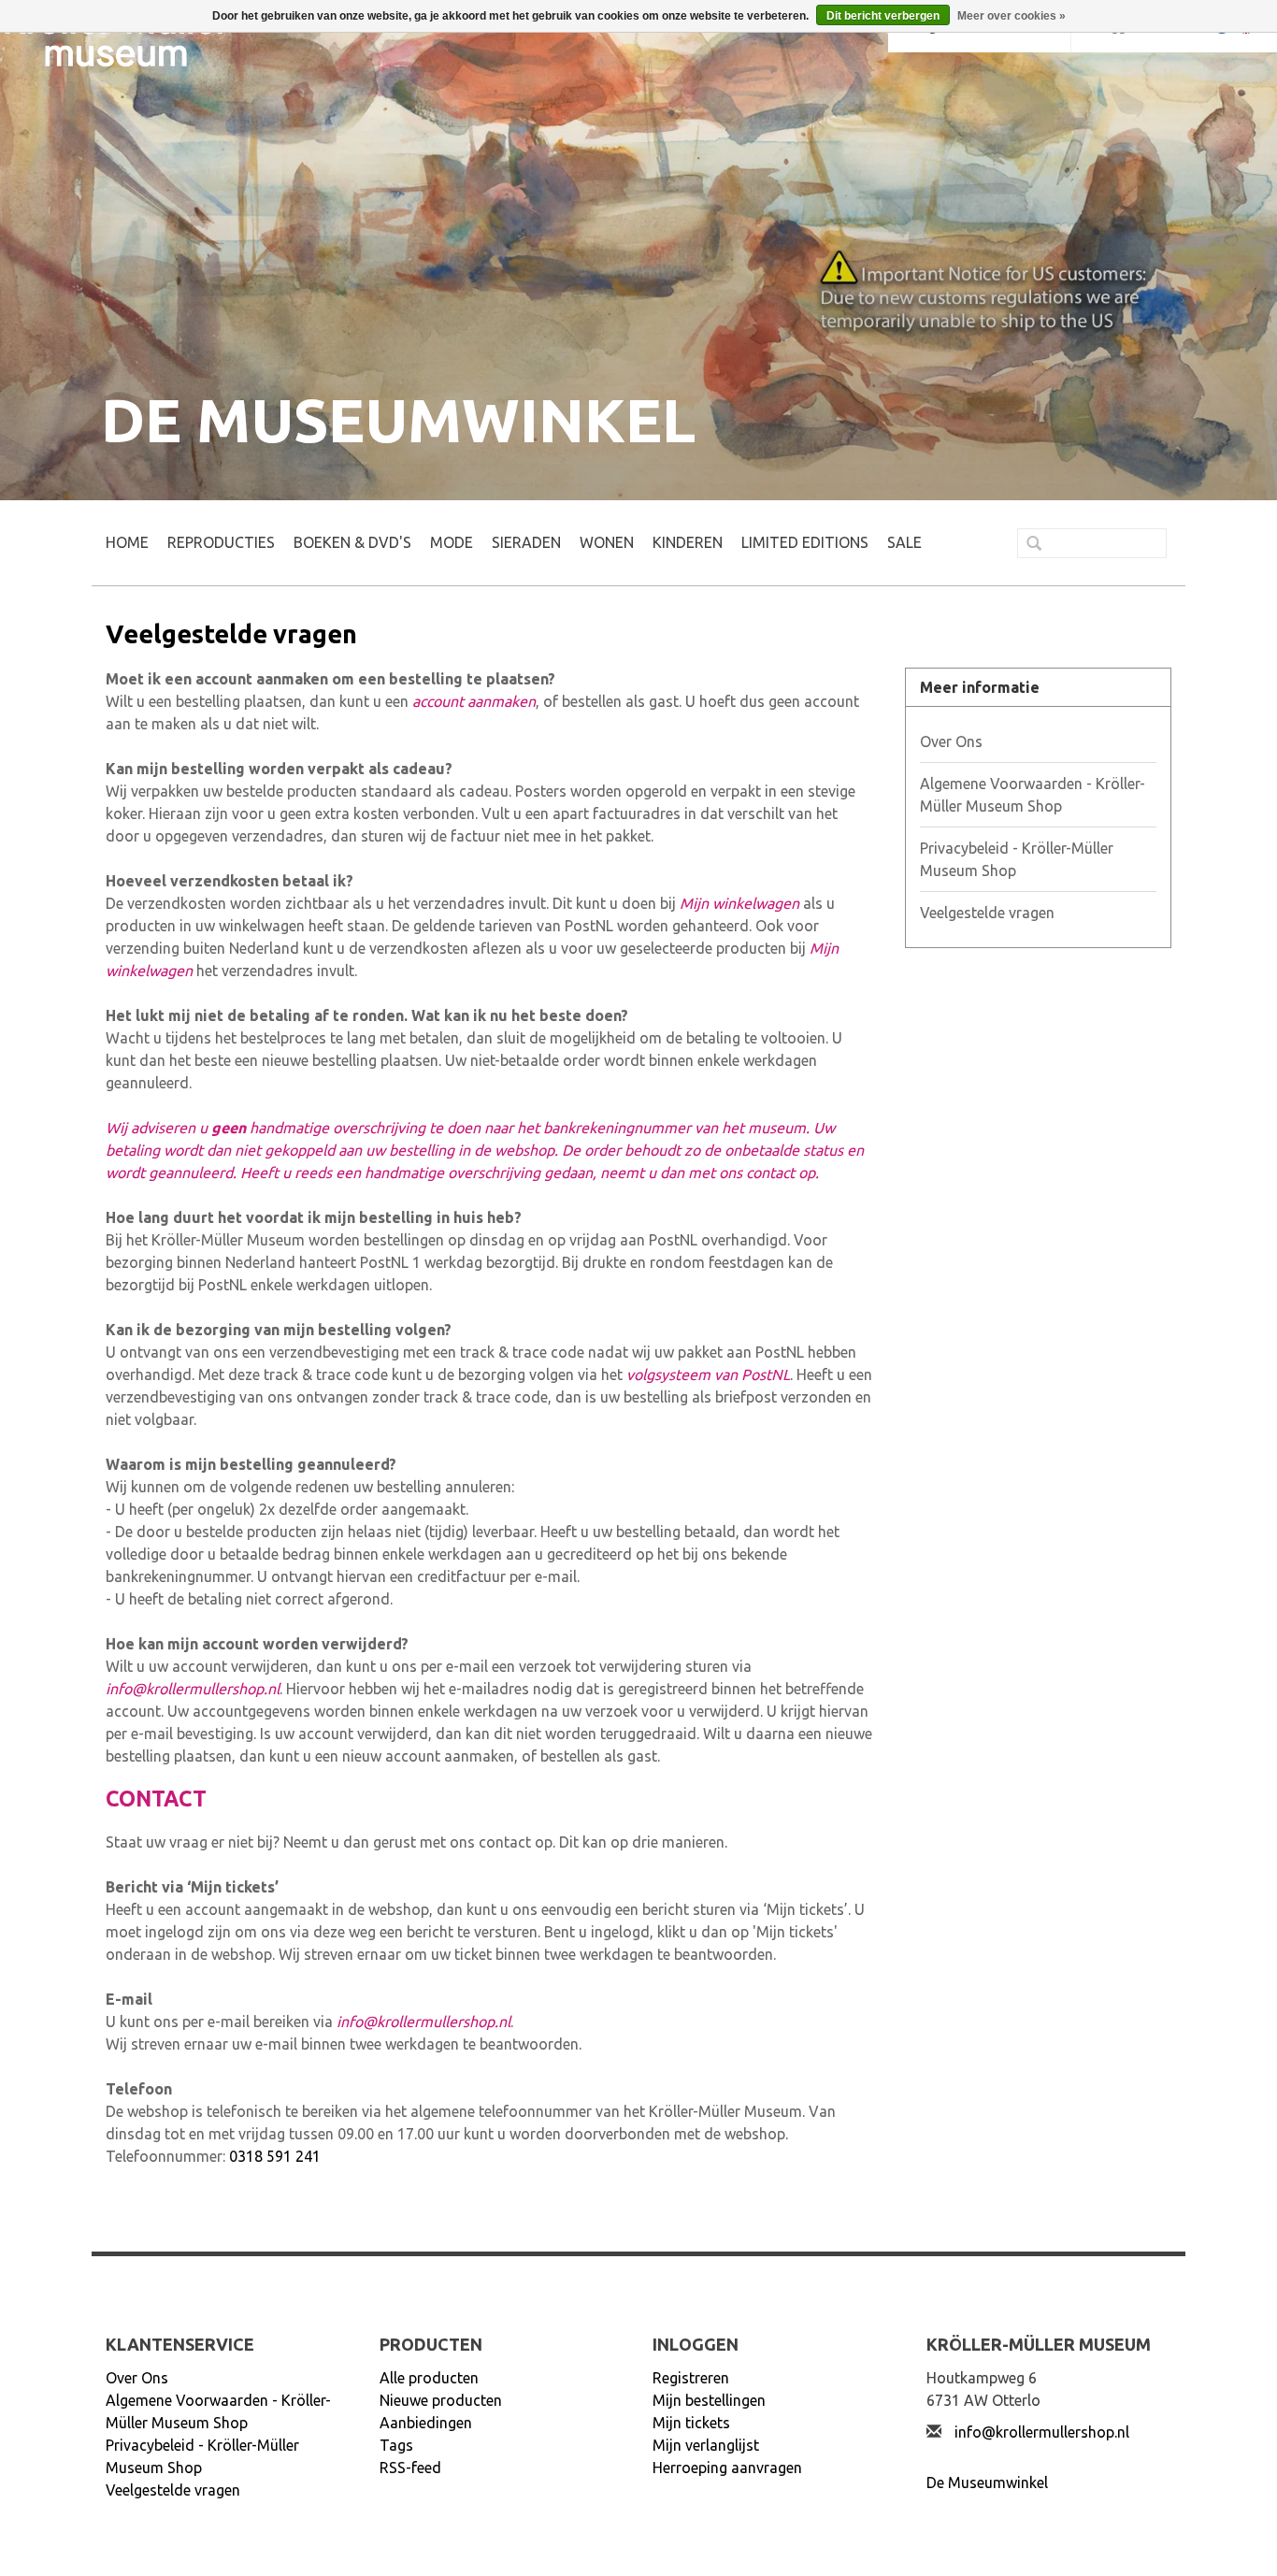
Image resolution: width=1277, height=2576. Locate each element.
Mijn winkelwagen (739, 903)
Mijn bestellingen (709, 2400)
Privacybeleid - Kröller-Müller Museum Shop (1017, 859)
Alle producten (429, 2378)
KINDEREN (688, 542)
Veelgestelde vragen (987, 913)
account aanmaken (474, 701)
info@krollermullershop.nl (193, 1689)
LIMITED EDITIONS (805, 542)
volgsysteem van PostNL (708, 1374)
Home (127, 542)
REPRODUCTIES (221, 542)
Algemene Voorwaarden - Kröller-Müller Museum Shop (1033, 795)
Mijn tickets (691, 2423)
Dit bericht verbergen (883, 16)
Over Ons (951, 741)
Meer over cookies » (1012, 16)
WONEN (607, 542)
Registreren (691, 2378)
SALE (904, 542)
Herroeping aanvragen (727, 2468)
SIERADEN (526, 542)
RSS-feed (410, 2468)
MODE (452, 542)
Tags (396, 2445)
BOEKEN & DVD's (352, 542)
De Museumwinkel (987, 2482)
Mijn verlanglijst (706, 2445)
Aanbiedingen (426, 2423)
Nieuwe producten (441, 2400)
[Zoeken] (1026, 545)
